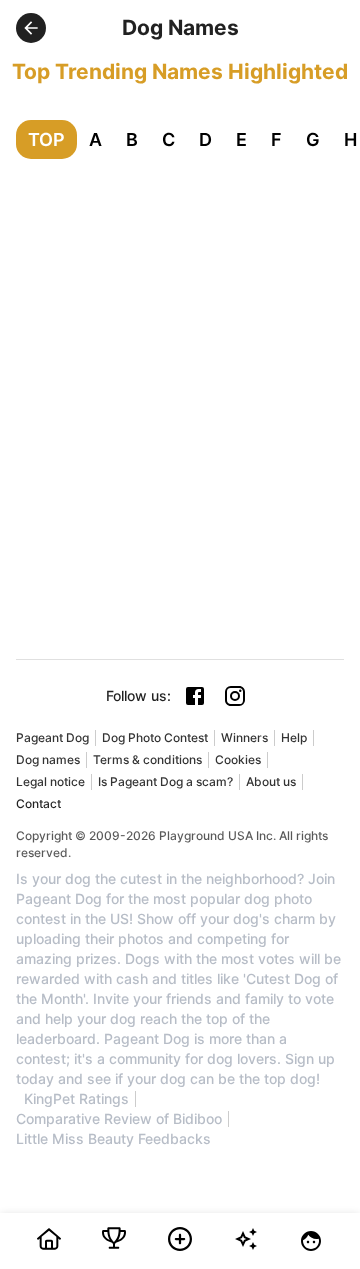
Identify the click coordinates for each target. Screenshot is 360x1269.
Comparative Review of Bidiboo (119, 1119)
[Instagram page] (235, 696)
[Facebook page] (195, 696)
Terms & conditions (147, 759)
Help (294, 737)
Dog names (48, 759)
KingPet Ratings (76, 1099)
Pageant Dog (52, 737)
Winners (244, 737)
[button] (31, 28)
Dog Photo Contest (155, 737)
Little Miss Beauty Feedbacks (113, 1139)
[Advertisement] (180, 365)
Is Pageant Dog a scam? (165, 781)
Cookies (238, 759)
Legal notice (50, 781)
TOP (46, 139)
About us (271, 781)
